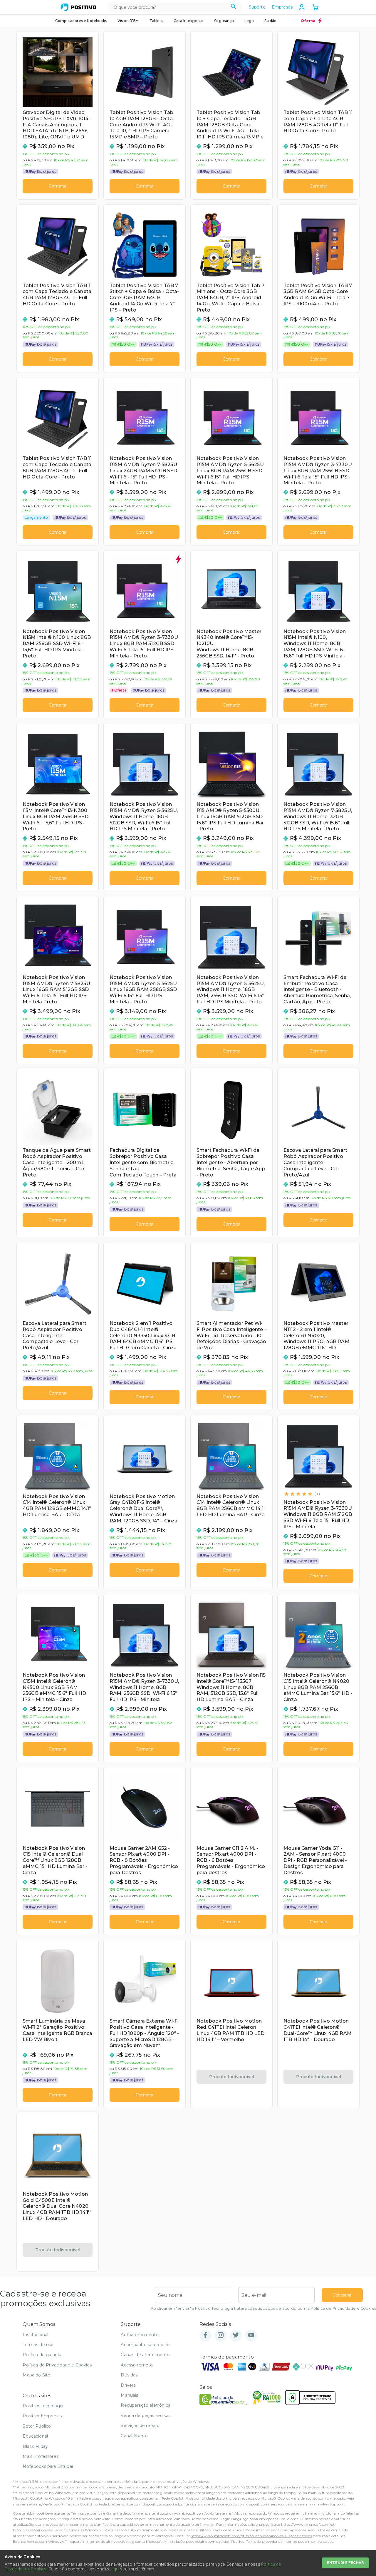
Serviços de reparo (140, 2426)
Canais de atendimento (145, 2355)
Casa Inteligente (189, 21)
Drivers (128, 2385)
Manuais (129, 2395)
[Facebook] (205, 2335)
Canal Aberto (134, 2436)
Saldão (270, 21)
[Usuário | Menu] (302, 7)
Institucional (35, 2335)
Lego (249, 21)
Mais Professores (41, 2456)
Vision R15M (128, 21)
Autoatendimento (140, 2335)
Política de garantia (43, 2355)
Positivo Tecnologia (43, 2406)
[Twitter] (236, 2335)
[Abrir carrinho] (315, 8)
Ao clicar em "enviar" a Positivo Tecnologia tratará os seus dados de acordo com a (263, 2308)
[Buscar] (234, 7)
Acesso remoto (137, 2365)
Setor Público (37, 2426)
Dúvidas (129, 2375)
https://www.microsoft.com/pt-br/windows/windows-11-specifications (251, 2536)
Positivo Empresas (42, 2416)
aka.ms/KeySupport (46, 2504)
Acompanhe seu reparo (145, 2345)
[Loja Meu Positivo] (78, 7)
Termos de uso (38, 2345)
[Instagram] (221, 2335)
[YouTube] (251, 2335)
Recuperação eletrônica (146, 2405)
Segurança (224, 21)
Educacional (35, 2436)
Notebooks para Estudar (48, 2466)
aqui (115, 2569)
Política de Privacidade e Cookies (343, 2308)
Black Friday (35, 2446)
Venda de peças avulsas (146, 2416)
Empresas (282, 7)
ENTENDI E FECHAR (345, 2563)
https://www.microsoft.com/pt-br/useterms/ (194, 2513)
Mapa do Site (36, 2375)
